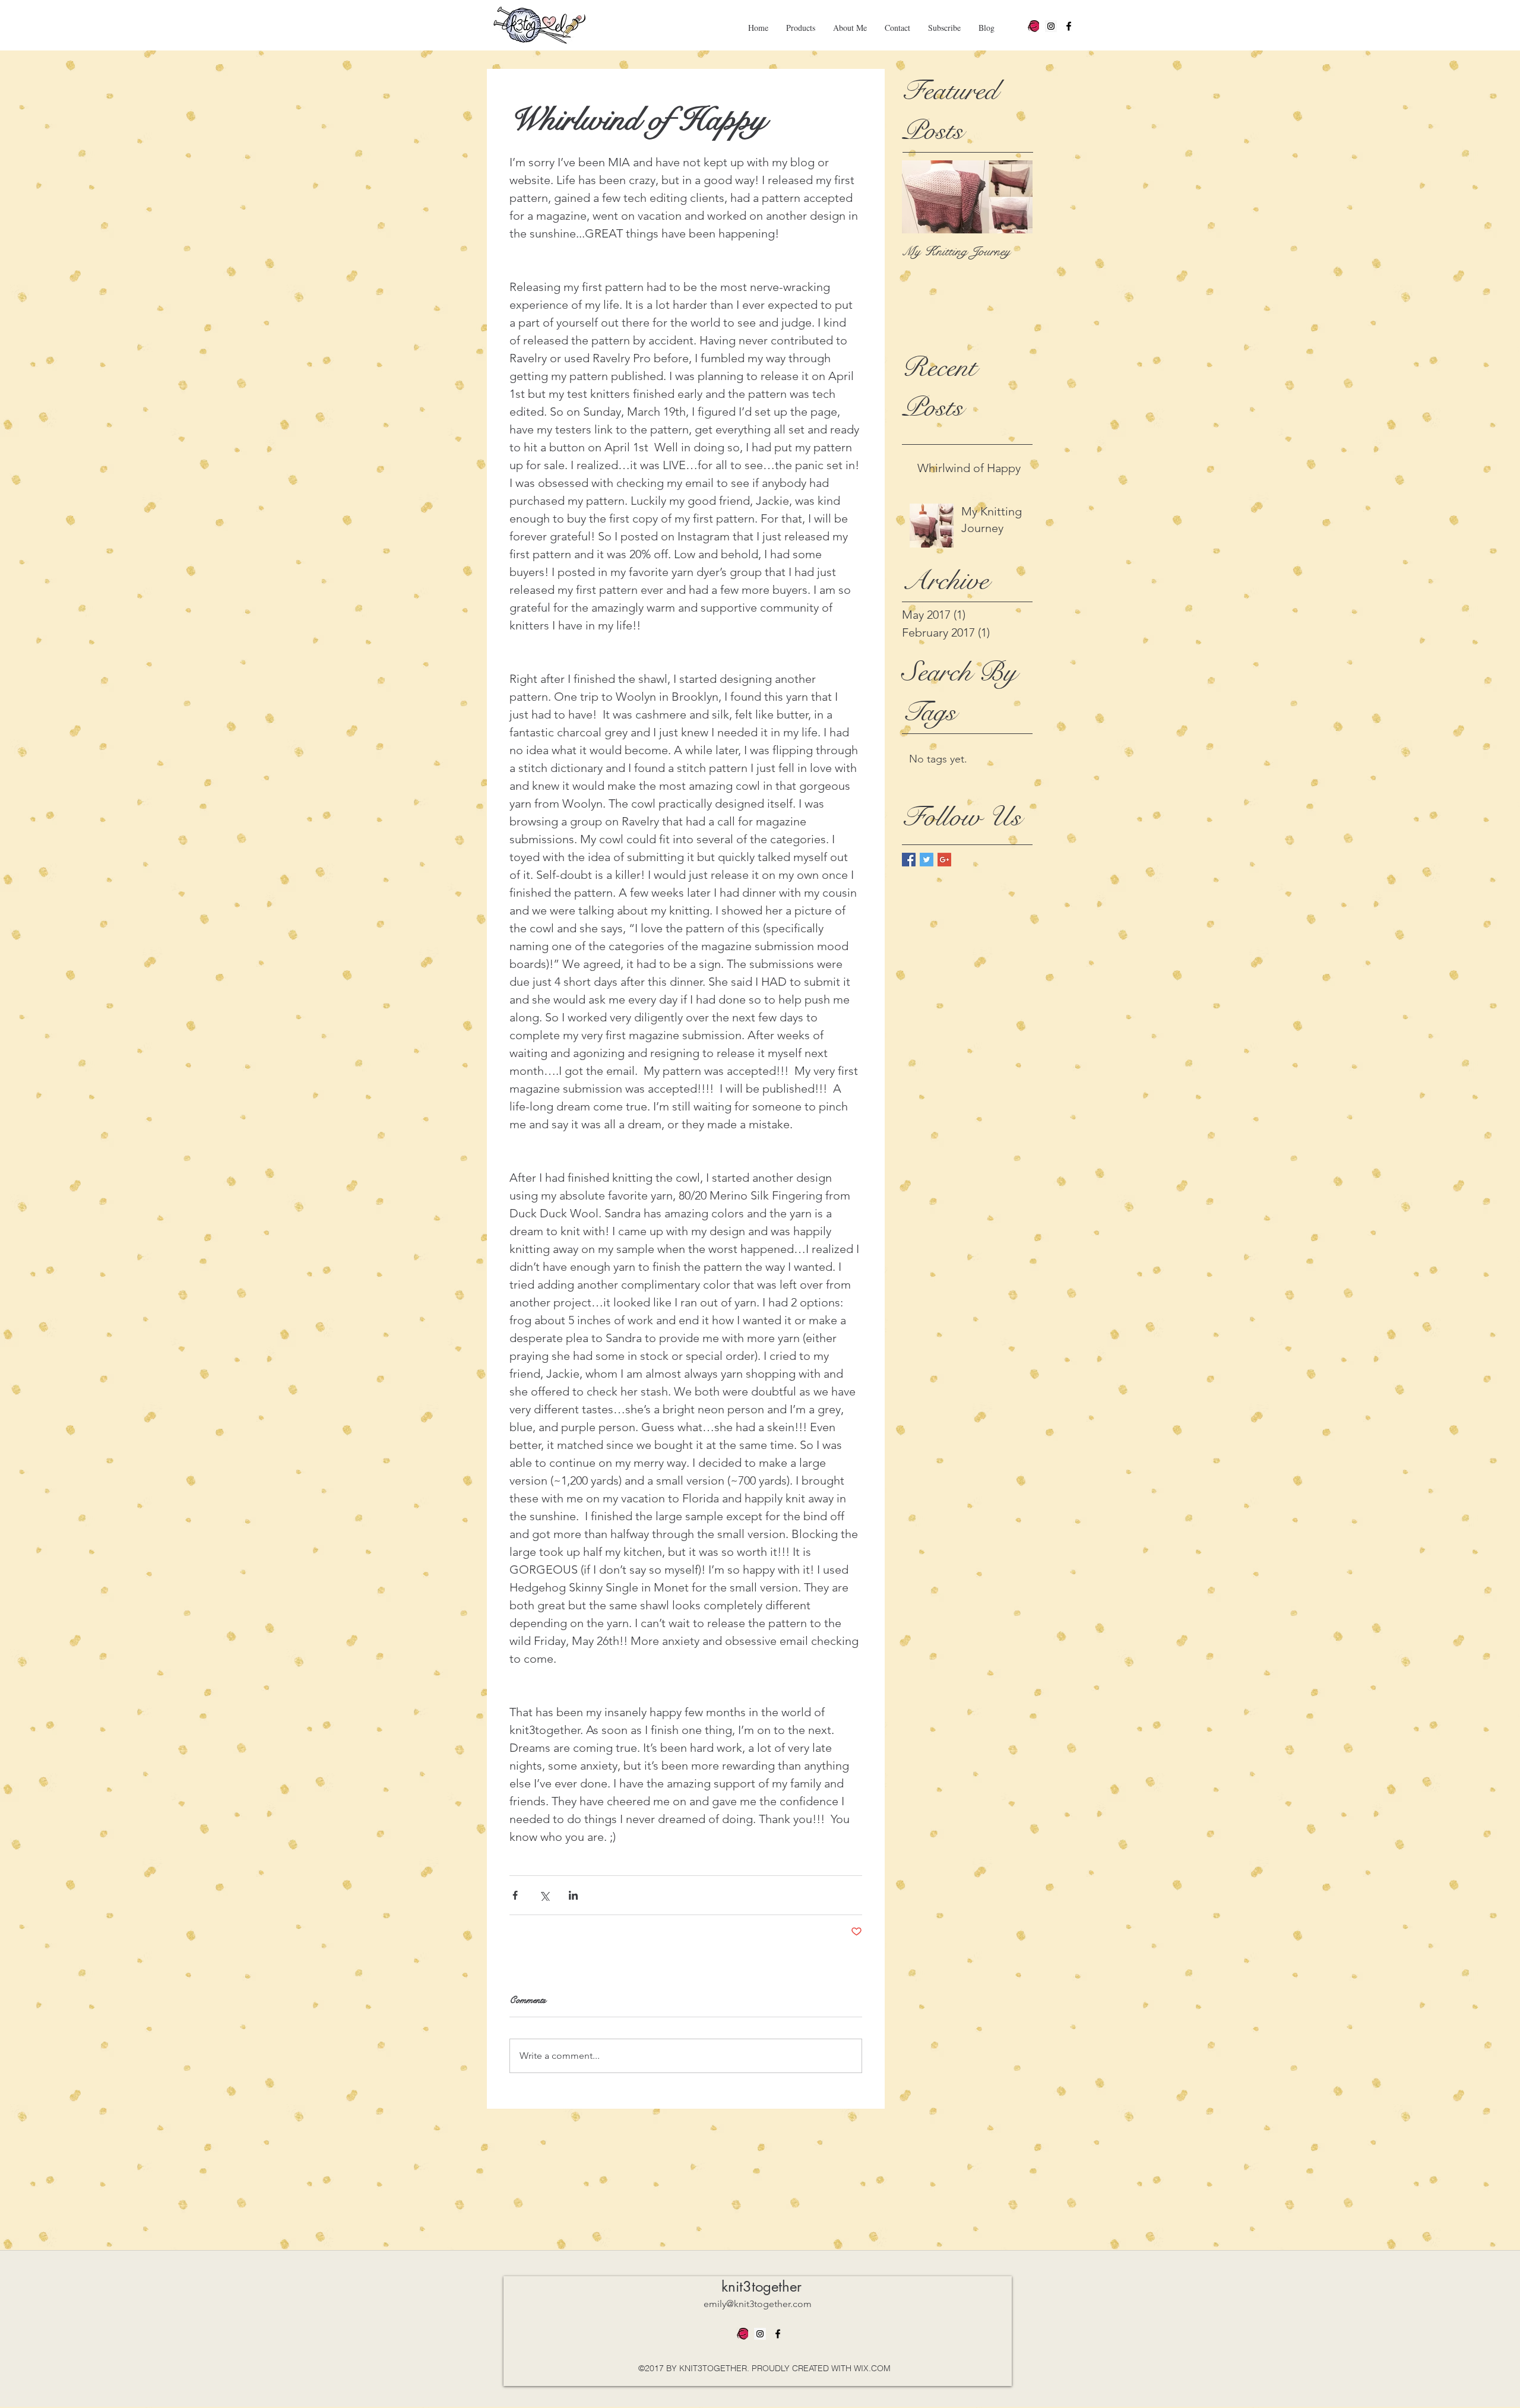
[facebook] (778, 2334)
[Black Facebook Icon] (1069, 26)
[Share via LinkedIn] (573, 1895)
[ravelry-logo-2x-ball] (1033, 26)
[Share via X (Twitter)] (544, 1895)
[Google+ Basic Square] (944, 860)
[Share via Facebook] (515, 1895)
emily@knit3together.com (758, 2304)
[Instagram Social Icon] (1051, 26)
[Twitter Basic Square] (927, 860)
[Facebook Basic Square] (909, 860)
